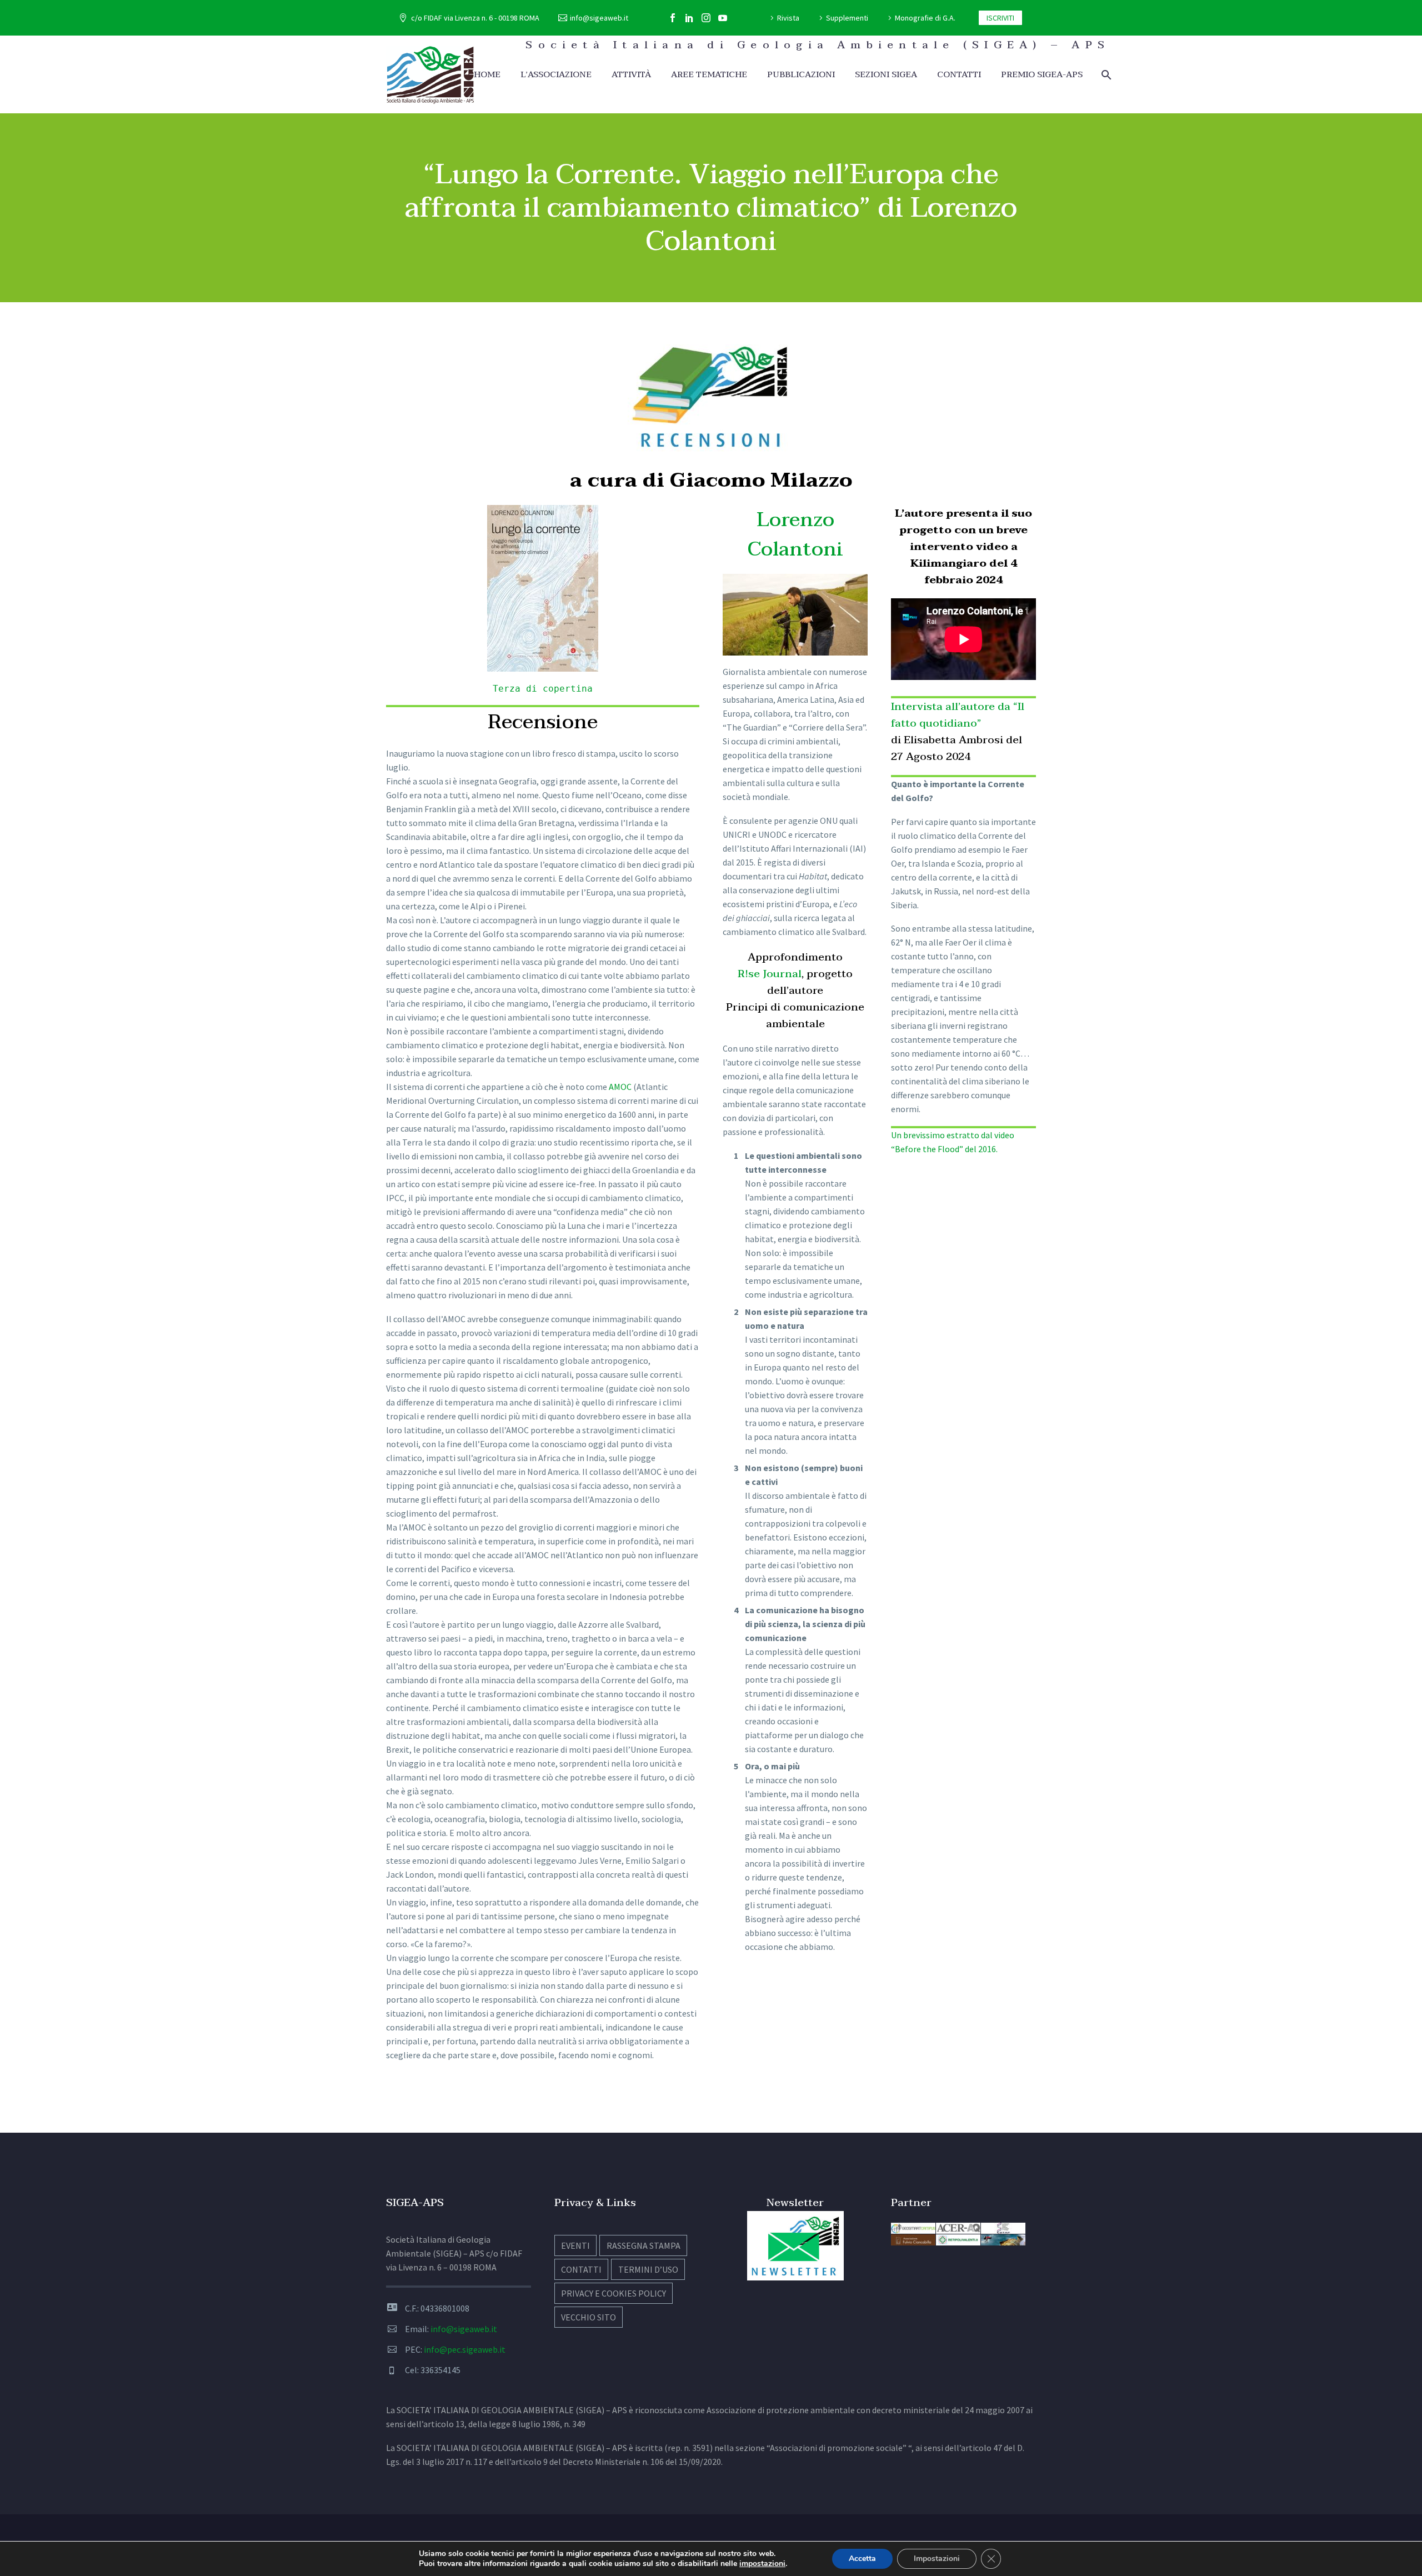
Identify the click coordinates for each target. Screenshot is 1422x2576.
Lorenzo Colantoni (795, 534)
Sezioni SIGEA (886, 75)
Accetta (862, 2559)
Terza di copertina (543, 689)
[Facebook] (673, 18)
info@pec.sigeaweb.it (465, 2349)
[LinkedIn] (689, 18)
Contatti (959, 75)
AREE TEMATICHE (709, 75)
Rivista (788, 18)
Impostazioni (937, 2559)
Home (487, 75)
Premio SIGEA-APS (1042, 75)
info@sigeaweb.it (599, 18)
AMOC (620, 1087)
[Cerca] (1105, 75)
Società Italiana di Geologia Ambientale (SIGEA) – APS (818, 45)
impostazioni (762, 2564)
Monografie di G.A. (925, 18)
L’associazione (556, 75)
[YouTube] (723, 18)
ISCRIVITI (1000, 18)
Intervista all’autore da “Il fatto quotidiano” (958, 715)
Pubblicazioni (801, 75)
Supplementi (847, 18)
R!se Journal (770, 974)
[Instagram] (706, 18)
